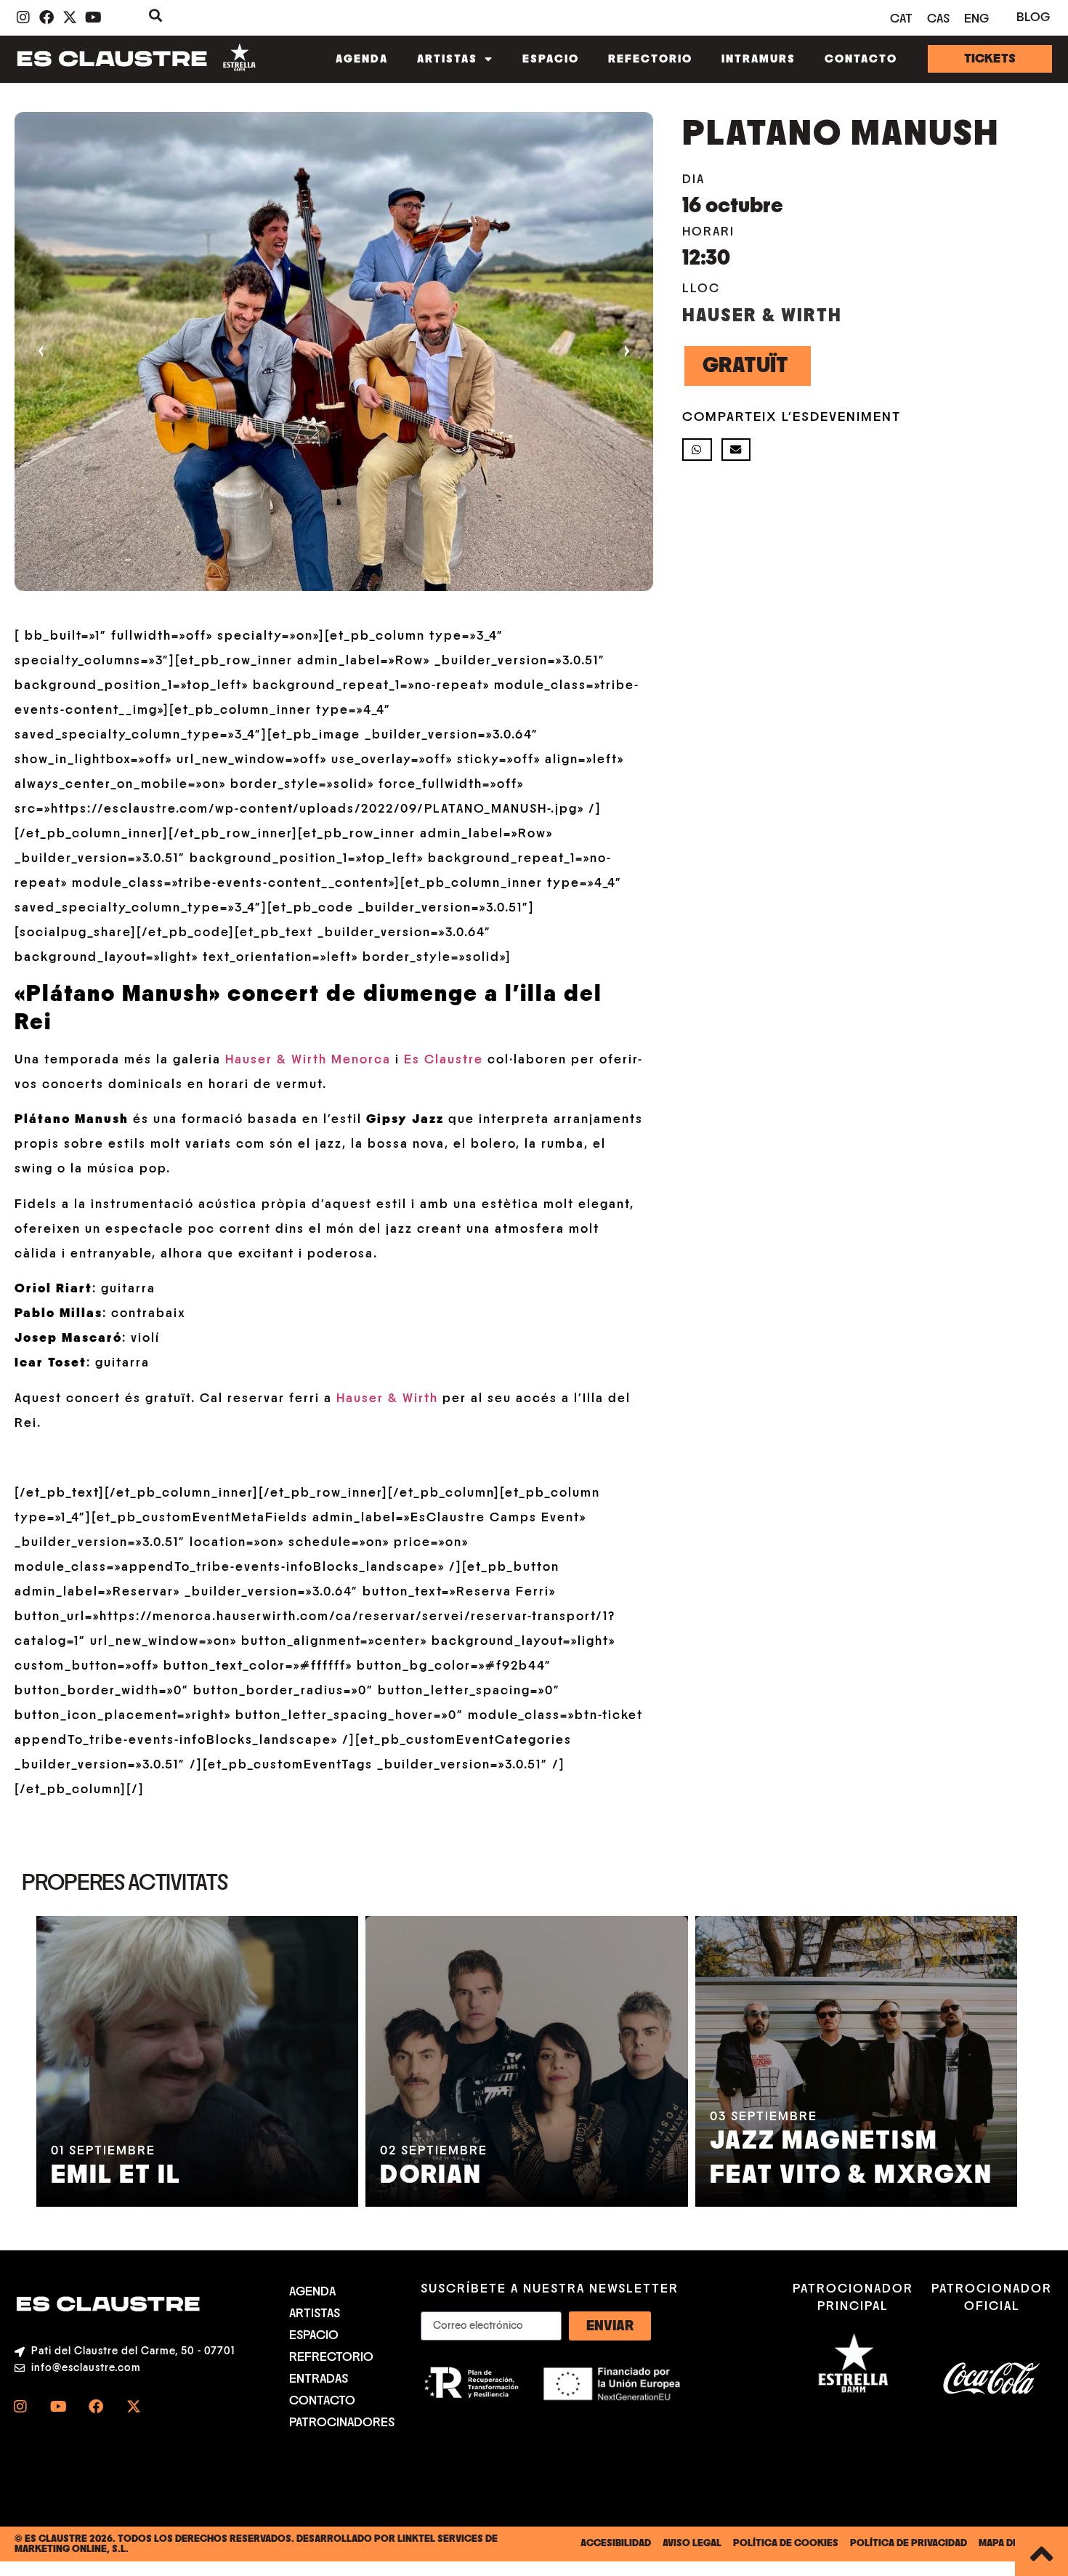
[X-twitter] (134, 2407)
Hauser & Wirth (387, 1398)
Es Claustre (444, 1060)
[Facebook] (96, 2407)
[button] (697, 450)
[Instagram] (20, 2407)
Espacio (551, 59)
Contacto (861, 59)
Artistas (447, 59)
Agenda (362, 59)
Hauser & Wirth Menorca (308, 1060)
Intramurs (758, 59)
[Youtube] (58, 2407)
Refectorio (650, 59)
